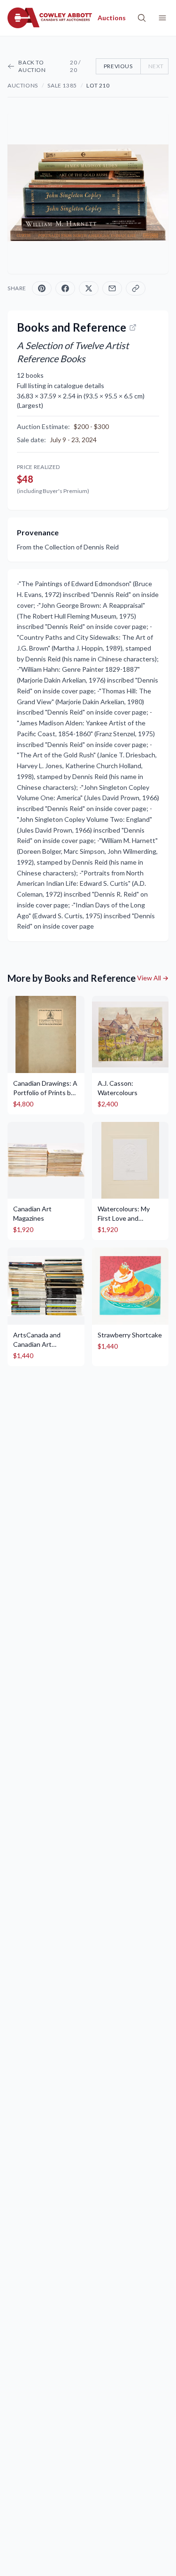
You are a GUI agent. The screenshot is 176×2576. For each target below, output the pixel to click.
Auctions (23, 85)
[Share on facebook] (65, 288)
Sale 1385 (62, 85)
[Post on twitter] (89, 288)
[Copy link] (136, 288)
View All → (153, 978)
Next (156, 66)
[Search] (142, 18)
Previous (118, 66)
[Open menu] (162, 18)
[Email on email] (112, 288)
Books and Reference (72, 327)
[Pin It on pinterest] (42, 288)
